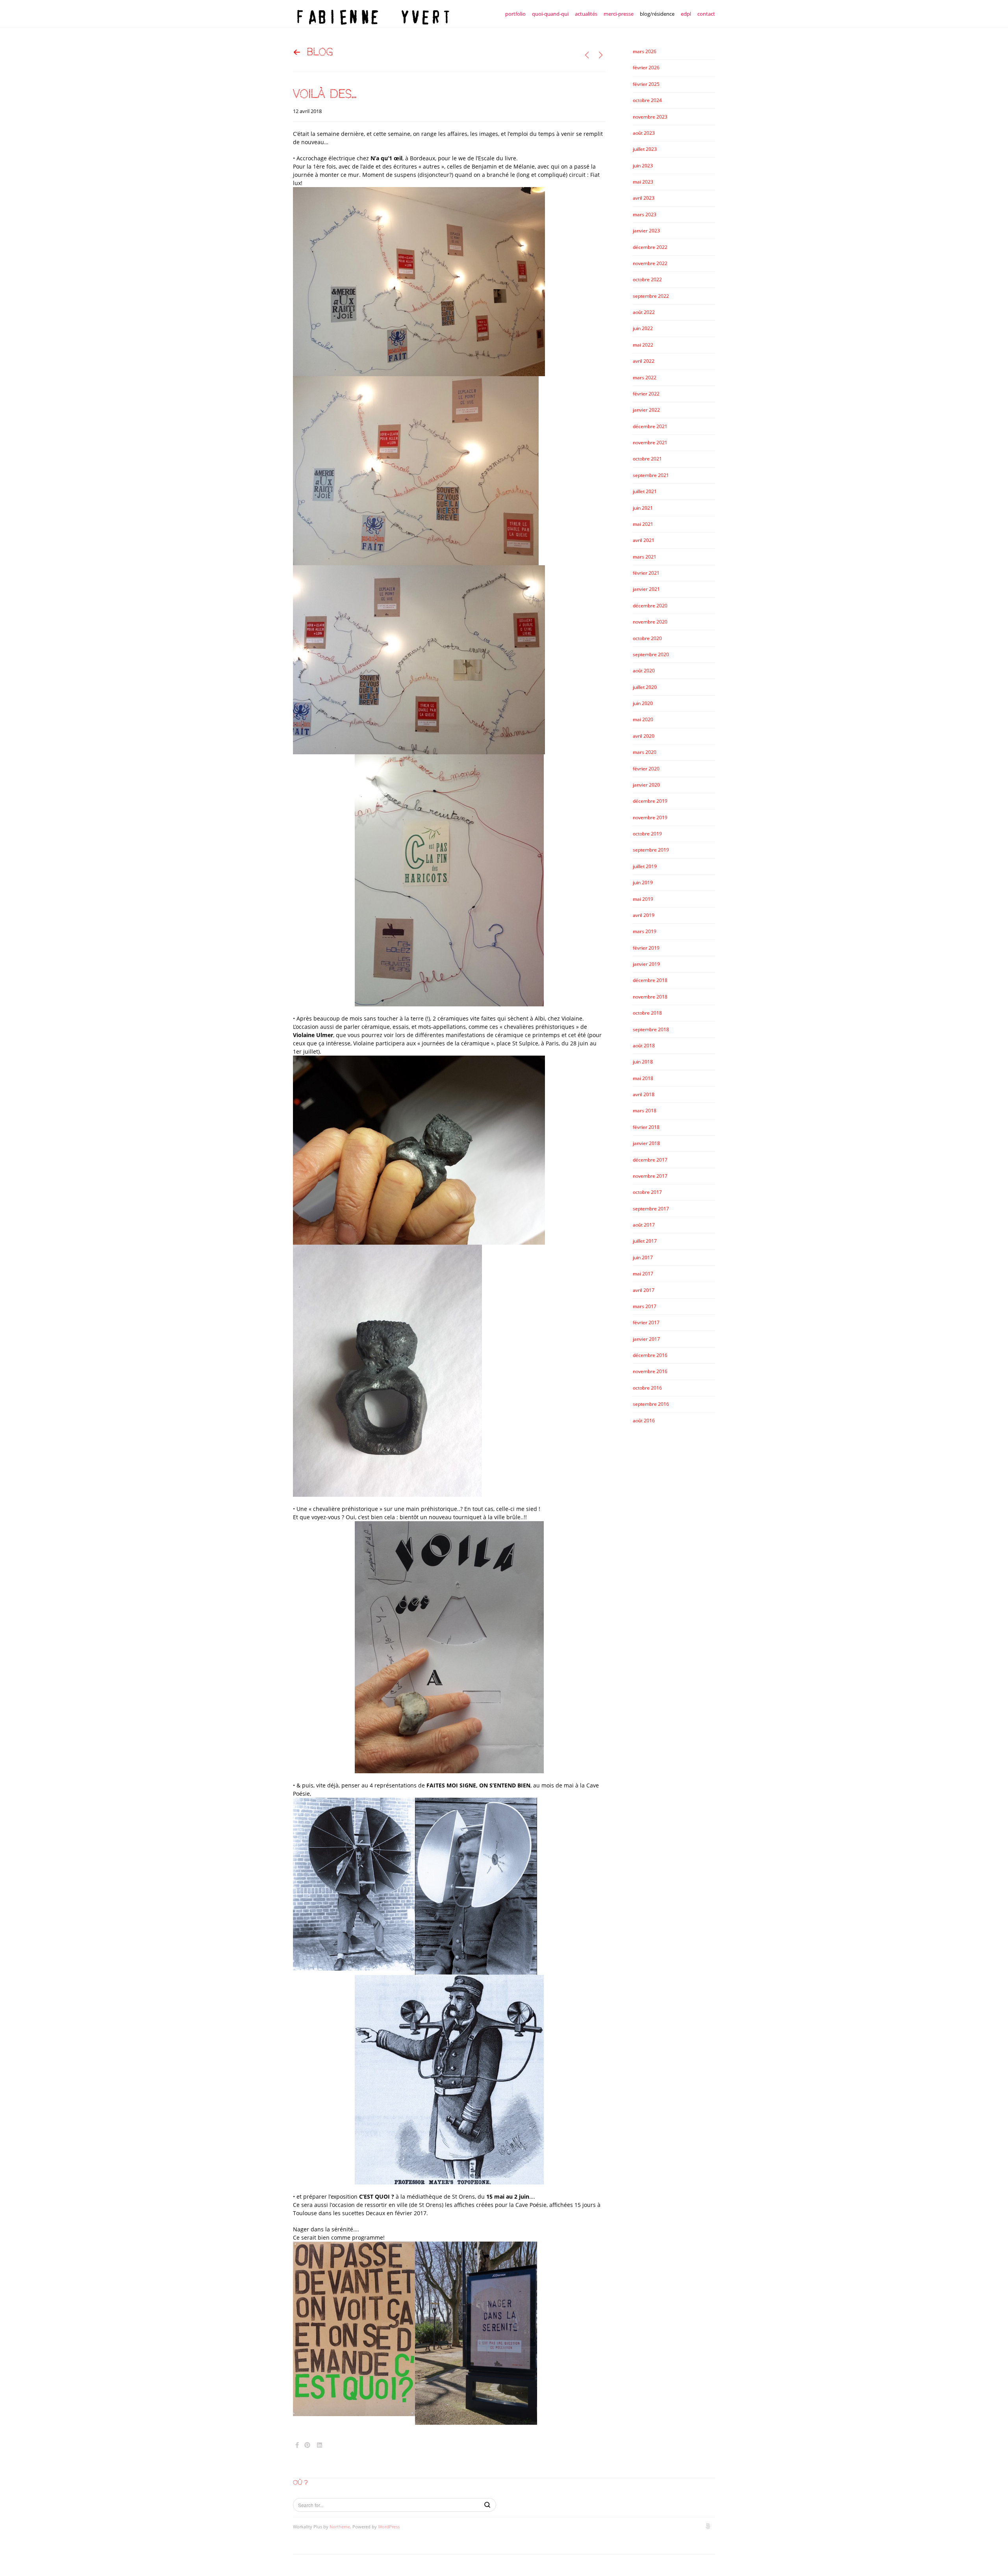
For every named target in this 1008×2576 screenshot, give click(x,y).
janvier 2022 (646, 410)
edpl (686, 14)
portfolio (515, 14)
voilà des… (325, 94)
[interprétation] (587, 55)
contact (706, 14)
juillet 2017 (645, 1241)
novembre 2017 (650, 1176)
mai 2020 (643, 719)
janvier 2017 (646, 1339)
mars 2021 (645, 557)
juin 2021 (643, 508)
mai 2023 (643, 182)
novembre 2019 (650, 818)
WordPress (389, 2527)
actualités (586, 14)
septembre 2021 (651, 475)
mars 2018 (645, 1111)
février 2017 (646, 1322)
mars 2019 (645, 931)
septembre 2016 (651, 1404)
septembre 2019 (651, 850)
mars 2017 (645, 1306)
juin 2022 (643, 328)
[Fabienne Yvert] (372, 14)
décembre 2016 (650, 1355)
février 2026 (646, 68)
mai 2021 (643, 524)
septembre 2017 (651, 1209)
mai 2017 (643, 1274)
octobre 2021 (647, 459)
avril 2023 (644, 198)
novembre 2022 (650, 263)
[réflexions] (601, 55)
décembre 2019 (650, 801)
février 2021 (646, 573)
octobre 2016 (647, 1388)
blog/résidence (657, 14)
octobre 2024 (647, 100)
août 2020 (644, 671)
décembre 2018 (650, 980)
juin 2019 (643, 882)
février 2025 (646, 84)
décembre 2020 (650, 606)
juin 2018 (643, 1062)
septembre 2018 (651, 1029)
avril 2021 (644, 540)
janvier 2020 (646, 785)
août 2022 (644, 312)
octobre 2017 (647, 1192)
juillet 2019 (645, 866)
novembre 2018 (650, 997)
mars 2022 (645, 378)
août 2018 (644, 1046)
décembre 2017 (650, 1160)
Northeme (340, 2527)
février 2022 (646, 394)
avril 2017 (644, 1290)
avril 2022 (644, 361)
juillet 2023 (645, 149)
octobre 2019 (647, 834)
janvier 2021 (646, 589)
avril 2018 (644, 1094)
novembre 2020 (650, 622)
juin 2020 (643, 703)
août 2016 (644, 1421)
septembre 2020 (651, 654)
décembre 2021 (650, 426)
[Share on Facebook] (297, 2445)
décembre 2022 (650, 247)
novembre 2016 (650, 1371)
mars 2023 (645, 214)
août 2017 (644, 1225)
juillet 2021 (645, 491)
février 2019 (646, 948)
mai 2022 (643, 345)
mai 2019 (643, 899)
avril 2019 (644, 915)
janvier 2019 (646, 964)
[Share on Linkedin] (320, 2445)
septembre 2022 (651, 296)
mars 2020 (645, 752)
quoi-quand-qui (550, 14)
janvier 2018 (646, 1143)
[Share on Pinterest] (307, 2445)
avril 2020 (644, 736)
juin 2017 (643, 1257)
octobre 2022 (647, 279)
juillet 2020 (645, 687)
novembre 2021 (650, 443)
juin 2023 (643, 166)
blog (320, 52)
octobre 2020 (647, 638)
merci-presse (619, 14)
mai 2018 (643, 1078)
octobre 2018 (647, 1013)
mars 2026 (645, 51)
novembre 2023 (650, 117)
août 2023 (644, 133)
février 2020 (646, 769)
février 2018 (646, 1127)
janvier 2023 (646, 231)
